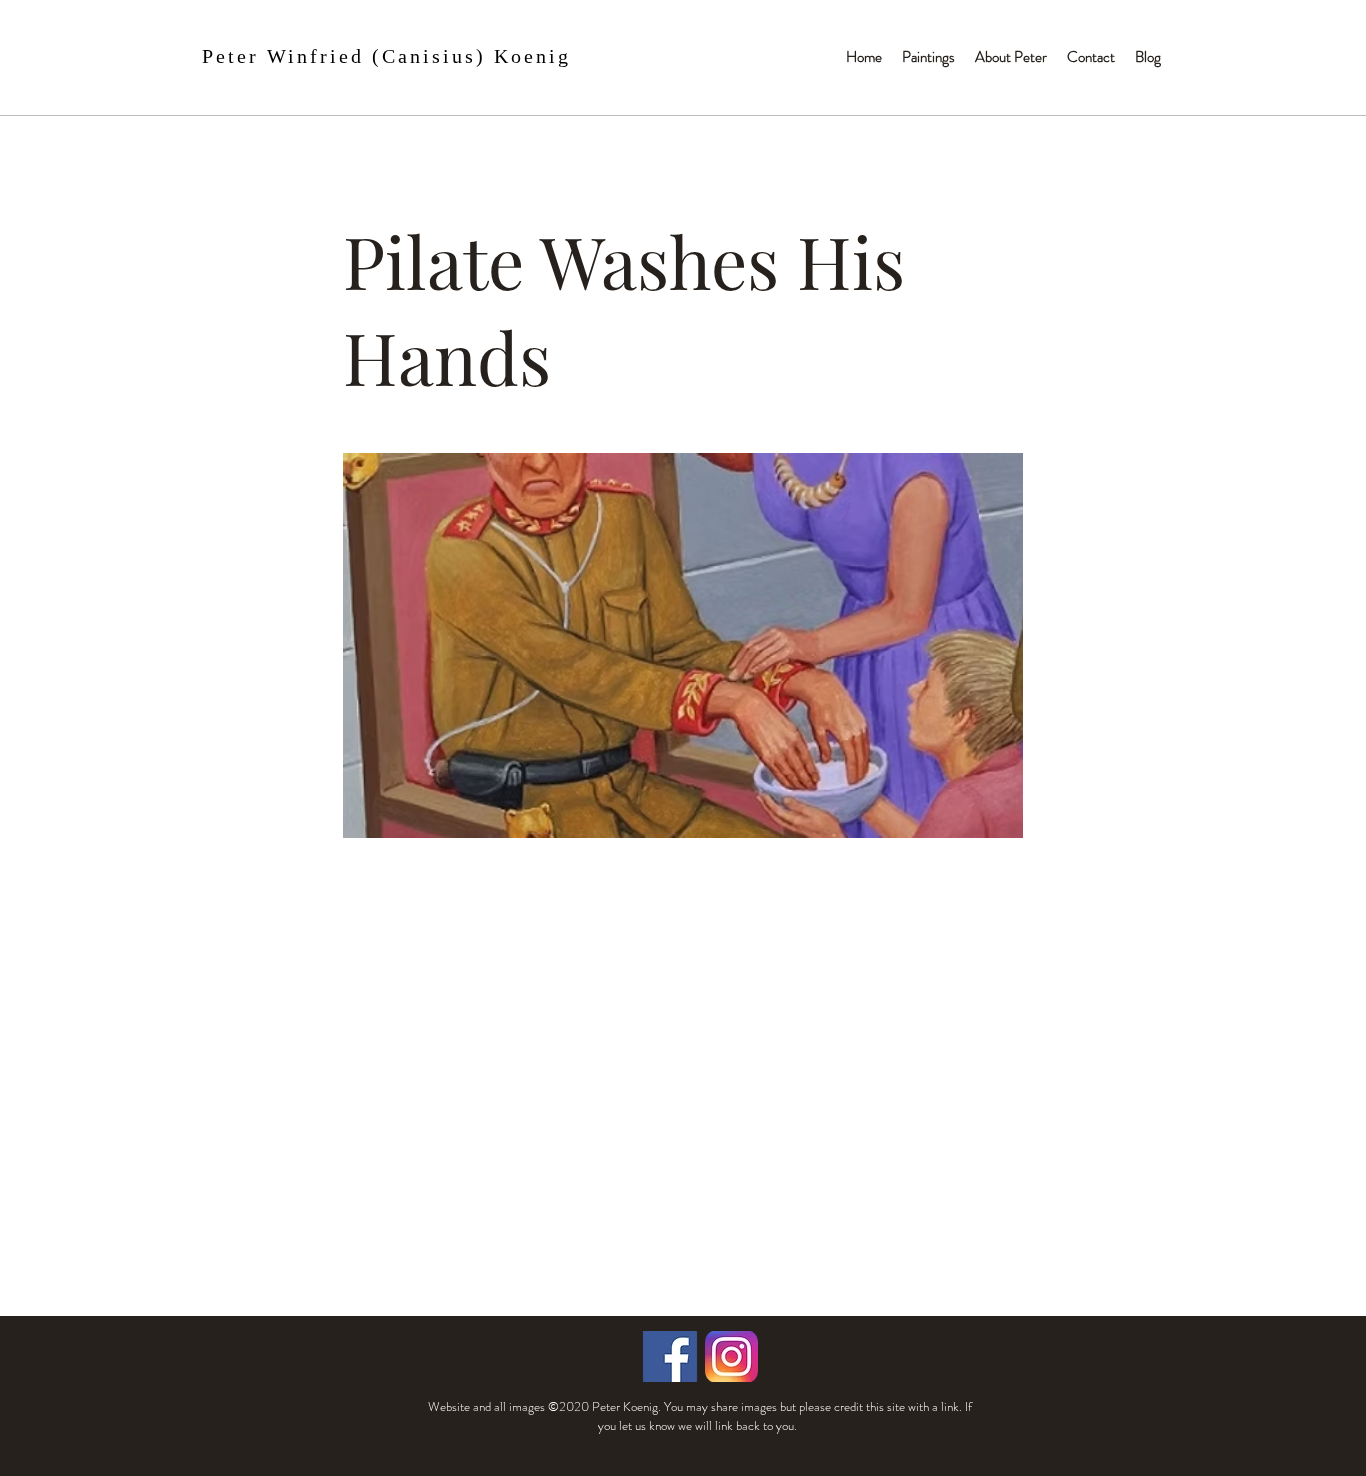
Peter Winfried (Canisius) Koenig (386, 56)
